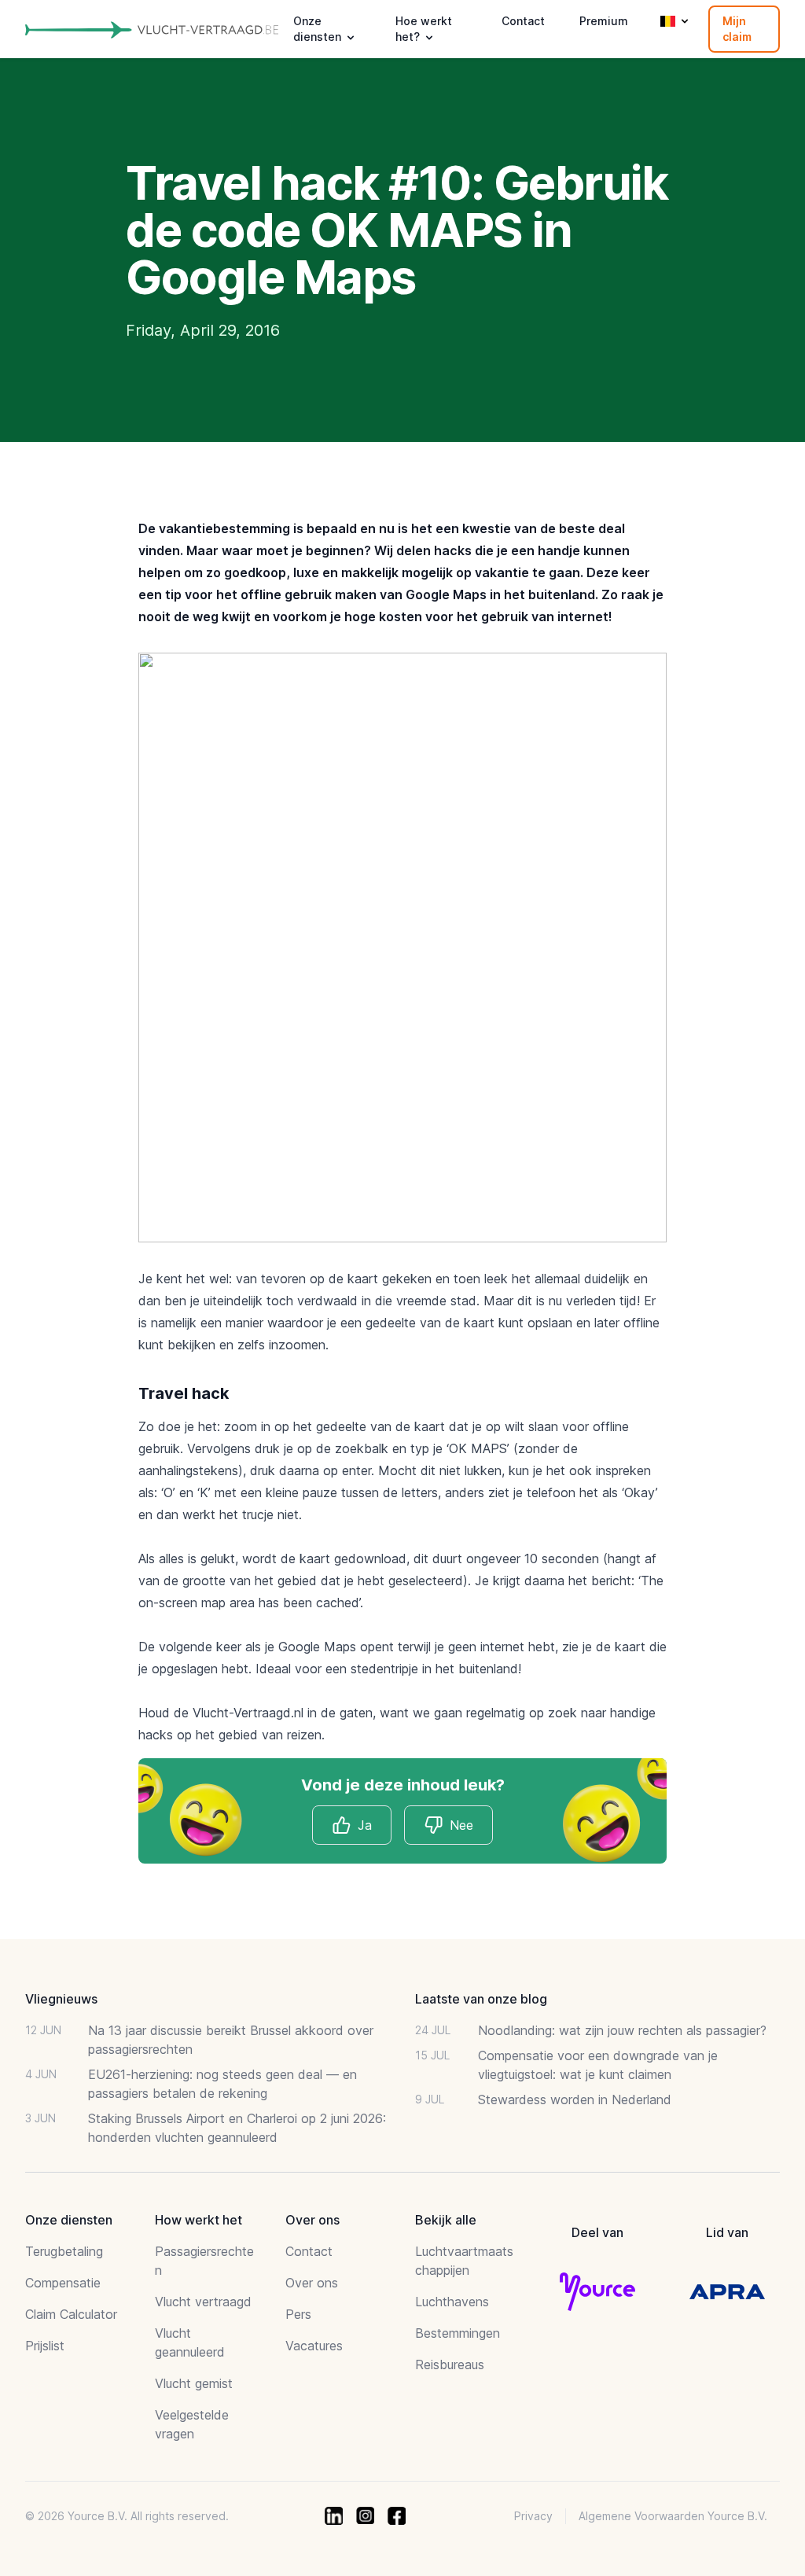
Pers (298, 2314)
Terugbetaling (64, 2251)
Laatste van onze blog (481, 1999)
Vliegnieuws (61, 1999)
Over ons (312, 2283)
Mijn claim (737, 29)
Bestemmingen (458, 2333)
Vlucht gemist (194, 2383)
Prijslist (45, 2346)
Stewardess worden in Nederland (575, 2099)
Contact (523, 21)
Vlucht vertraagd (203, 2302)
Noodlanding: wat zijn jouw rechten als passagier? (622, 2030)
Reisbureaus (450, 2364)
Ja (365, 1825)
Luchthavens (452, 2302)
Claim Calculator (71, 2314)
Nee (461, 1825)
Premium (604, 21)
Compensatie (63, 2283)
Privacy (533, 2516)
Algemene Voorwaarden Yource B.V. (673, 2516)
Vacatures (314, 2346)
